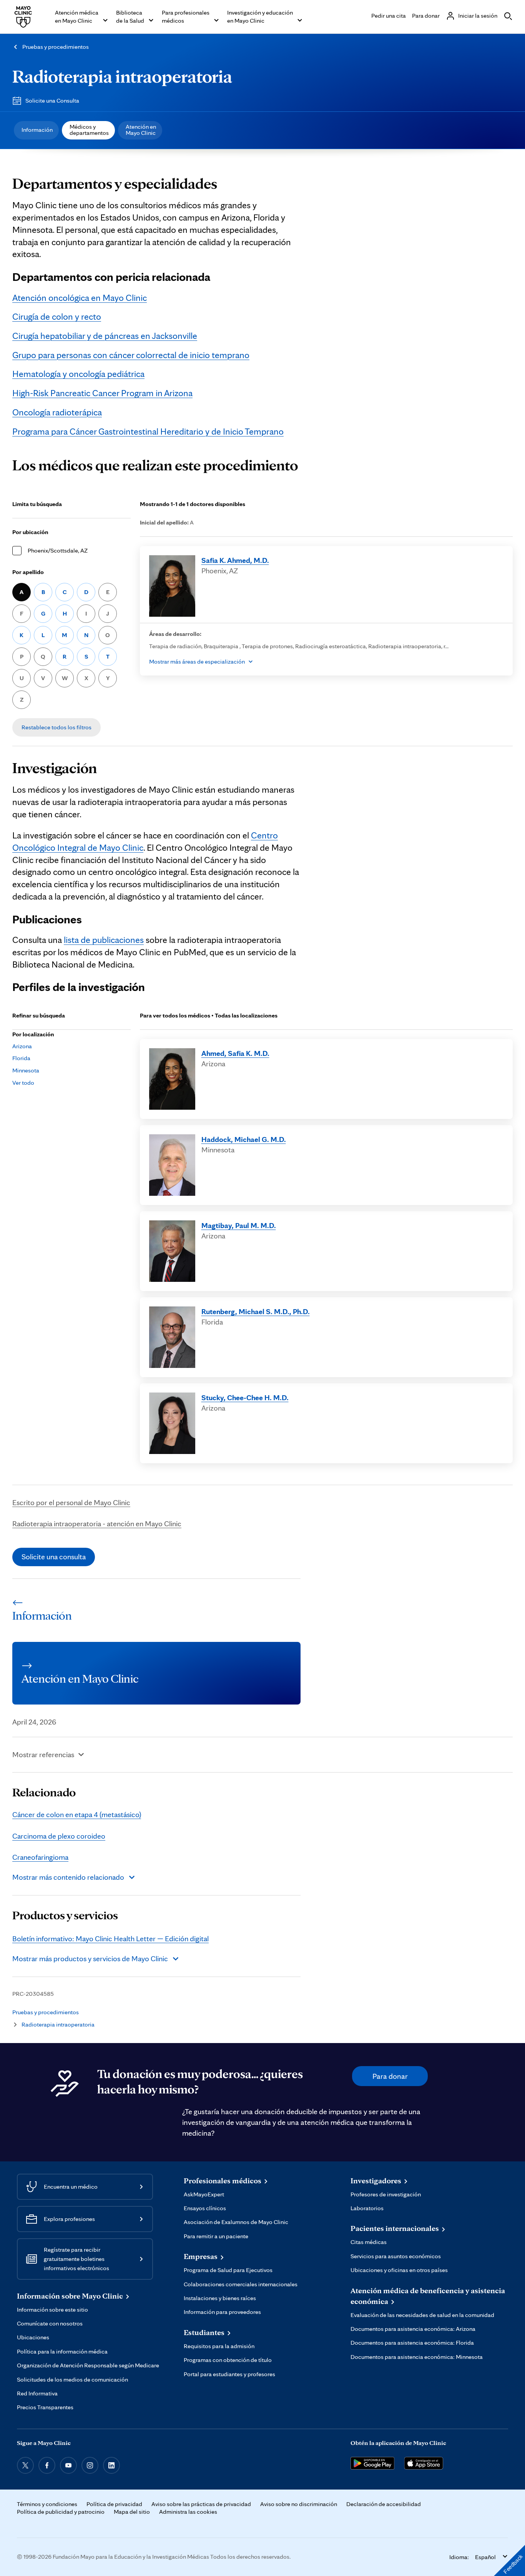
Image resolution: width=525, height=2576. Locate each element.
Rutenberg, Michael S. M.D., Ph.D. (256, 1311)
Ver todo (23, 1083)
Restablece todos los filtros (56, 727)
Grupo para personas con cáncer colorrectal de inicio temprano (131, 355)
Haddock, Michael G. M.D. (244, 1139)
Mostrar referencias (43, 1754)
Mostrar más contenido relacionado (68, 1877)
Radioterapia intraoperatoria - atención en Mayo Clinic (97, 1524)
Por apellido (28, 572)
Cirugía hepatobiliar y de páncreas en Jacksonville (105, 336)
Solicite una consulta (54, 1557)
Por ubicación (30, 532)
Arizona (22, 1046)
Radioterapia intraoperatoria (122, 76)
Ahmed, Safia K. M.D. (235, 1053)
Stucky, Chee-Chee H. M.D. (245, 1398)
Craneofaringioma (40, 1857)
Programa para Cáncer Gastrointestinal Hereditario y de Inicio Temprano (148, 431)
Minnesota (26, 1070)
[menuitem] (36, 130)
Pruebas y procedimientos (56, 47)
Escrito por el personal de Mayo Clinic (71, 1502)
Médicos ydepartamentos (89, 130)
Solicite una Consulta (52, 100)
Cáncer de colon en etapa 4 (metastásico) (77, 1814)
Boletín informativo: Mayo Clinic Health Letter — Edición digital (110, 1939)
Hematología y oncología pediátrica (78, 374)
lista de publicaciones (104, 940)
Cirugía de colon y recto (57, 316)
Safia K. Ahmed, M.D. (235, 560)
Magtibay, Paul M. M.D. (239, 1225)
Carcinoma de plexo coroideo (59, 1836)
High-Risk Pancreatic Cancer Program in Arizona (102, 393)
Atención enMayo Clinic (141, 130)
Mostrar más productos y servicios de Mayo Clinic (90, 1959)
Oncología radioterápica (57, 412)
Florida (21, 1058)
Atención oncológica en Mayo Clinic (80, 298)
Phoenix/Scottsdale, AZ (58, 550)
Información (37, 130)
